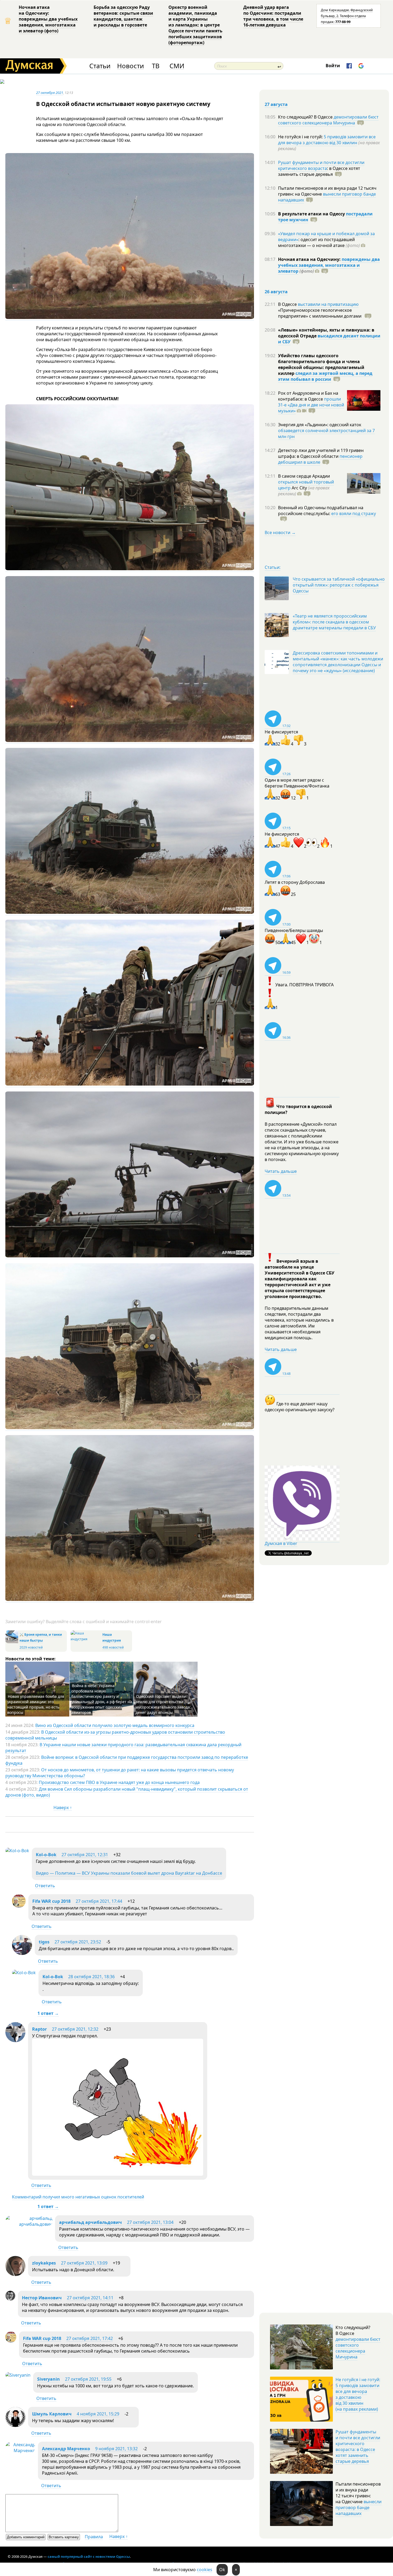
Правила (94, 2537)
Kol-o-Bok (46, 1855)
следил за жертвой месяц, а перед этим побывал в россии (325, 376)
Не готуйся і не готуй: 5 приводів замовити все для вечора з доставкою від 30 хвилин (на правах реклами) (358, 2394)
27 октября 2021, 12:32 (75, 2029)
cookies (205, 2570)
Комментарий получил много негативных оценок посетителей (78, 2197)
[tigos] (22, 1953)
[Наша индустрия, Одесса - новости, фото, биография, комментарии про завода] (86, 1639)
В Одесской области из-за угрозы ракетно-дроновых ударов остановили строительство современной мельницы (115, 1735)
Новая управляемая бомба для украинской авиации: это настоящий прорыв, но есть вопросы (36, 1704)
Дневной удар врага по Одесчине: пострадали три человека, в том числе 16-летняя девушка (273, 16)
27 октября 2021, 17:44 (99, 1901)
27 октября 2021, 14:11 (90, 2298)
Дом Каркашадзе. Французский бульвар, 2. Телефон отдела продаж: (347, 16)
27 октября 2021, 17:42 (90, 2338)
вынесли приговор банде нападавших (327, 197)
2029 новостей (31, 1647)
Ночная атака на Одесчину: (310, 259)
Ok (222, 2570)
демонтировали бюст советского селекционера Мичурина (328, 120)
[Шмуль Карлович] (15, 2425)
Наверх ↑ (63, 1808)
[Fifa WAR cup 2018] (19, 1906)
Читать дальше (281, 1171)
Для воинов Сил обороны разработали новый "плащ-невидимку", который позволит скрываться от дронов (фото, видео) (127, 1792)
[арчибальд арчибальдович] (29, 2224)
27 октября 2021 (50, 93)
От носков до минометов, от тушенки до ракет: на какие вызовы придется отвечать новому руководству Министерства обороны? (120, 1773)
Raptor (39, 2029)
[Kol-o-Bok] (17, 1851)
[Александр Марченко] (20, 2451)
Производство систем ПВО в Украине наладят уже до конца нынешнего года (119, 1782)
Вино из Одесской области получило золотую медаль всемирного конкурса (115, 1725)
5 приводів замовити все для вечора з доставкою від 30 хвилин (327, 140)
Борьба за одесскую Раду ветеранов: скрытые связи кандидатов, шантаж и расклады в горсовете (123, 16)
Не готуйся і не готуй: (301, 137)
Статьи (100, 66)
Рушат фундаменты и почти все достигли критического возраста (321, 165)
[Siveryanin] (18, 2375)
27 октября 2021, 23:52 (78, 1942)
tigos (44, 1942)
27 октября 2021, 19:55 (88, 2379)
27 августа (276, 104)
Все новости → (280, 532)
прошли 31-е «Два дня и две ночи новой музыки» (311, 405)
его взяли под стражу (354, 513)
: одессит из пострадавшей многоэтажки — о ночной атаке (319, 242)
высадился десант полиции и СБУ (329, 339)
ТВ (156, 66)
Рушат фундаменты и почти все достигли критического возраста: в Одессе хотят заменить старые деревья (358, 2446)
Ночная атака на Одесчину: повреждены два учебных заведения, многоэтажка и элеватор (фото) (48, 19)
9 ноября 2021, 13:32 (116, 2449)
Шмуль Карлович (52, 2414)
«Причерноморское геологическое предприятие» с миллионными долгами (320, 313)
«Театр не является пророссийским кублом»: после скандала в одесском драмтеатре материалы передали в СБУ (334, 622)
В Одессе (288, 304)
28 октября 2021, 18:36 (91, 1977)
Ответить (45, 1886)
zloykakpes (44, 2263)
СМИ (177, 66)
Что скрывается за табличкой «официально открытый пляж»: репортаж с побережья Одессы (339, 585)
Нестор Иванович (42, 2298)
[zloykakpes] (15, 2274)
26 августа (276, 292)
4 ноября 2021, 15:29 (98, 2414)
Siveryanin (49, 2379)
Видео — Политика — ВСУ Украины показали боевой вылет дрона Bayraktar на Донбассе (129, 1873)
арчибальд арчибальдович (90, 2222)
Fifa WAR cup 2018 (51, 1901)
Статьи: (273, 567)
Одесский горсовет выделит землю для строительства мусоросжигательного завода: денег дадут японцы (163, 1704)
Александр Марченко (66, 2449)
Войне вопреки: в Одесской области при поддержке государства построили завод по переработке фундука (127, 1760)
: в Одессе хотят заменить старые (319, 171)
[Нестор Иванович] (10, 2299)
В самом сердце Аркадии (304, 476)
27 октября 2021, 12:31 (85, 1855)
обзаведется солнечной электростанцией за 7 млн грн (326, 433)
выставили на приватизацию (328, 304)
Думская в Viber (281, 1543)
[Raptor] (15, 2041)
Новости (130, 66)
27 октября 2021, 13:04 (150, 2222)
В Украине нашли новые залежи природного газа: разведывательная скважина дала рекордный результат (123, 1748)
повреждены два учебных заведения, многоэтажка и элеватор (329, 265)
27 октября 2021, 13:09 (84, 2263)
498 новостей (113, 1647)
